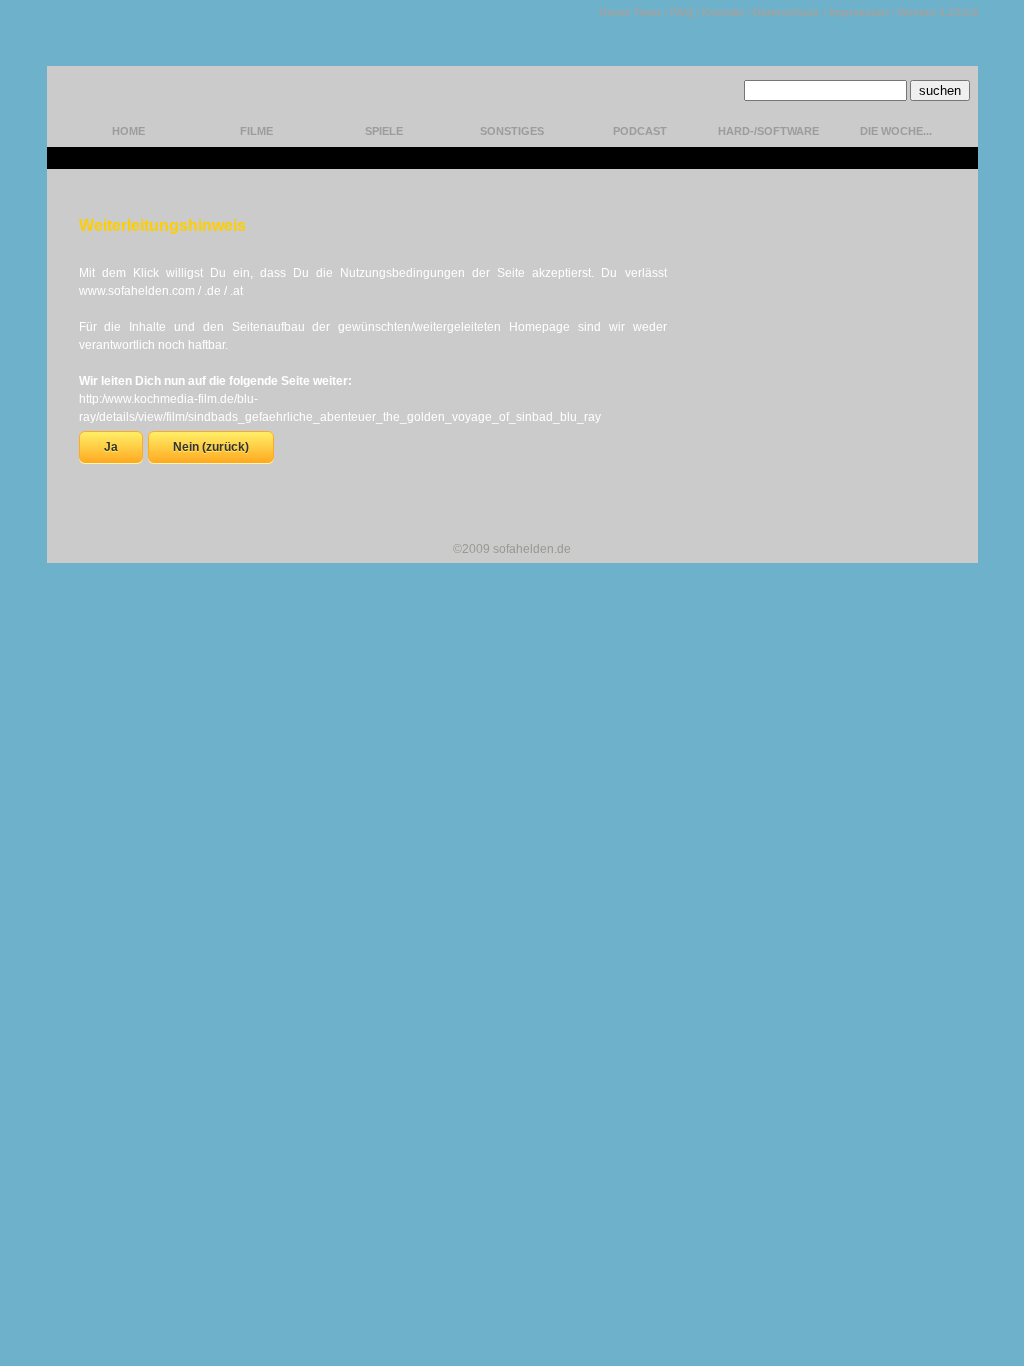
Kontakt (723, 12)
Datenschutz (786, 12)
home (128, 131)
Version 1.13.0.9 (937, 12)
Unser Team (630, 12)
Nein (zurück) (211, 447)
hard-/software (768, 131)
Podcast (640, 131)
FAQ (681, 12)
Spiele (384, 131)
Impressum (858, 12)
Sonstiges (512, 131)
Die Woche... (896, 131)
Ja (111, 447)
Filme (256, 131)
